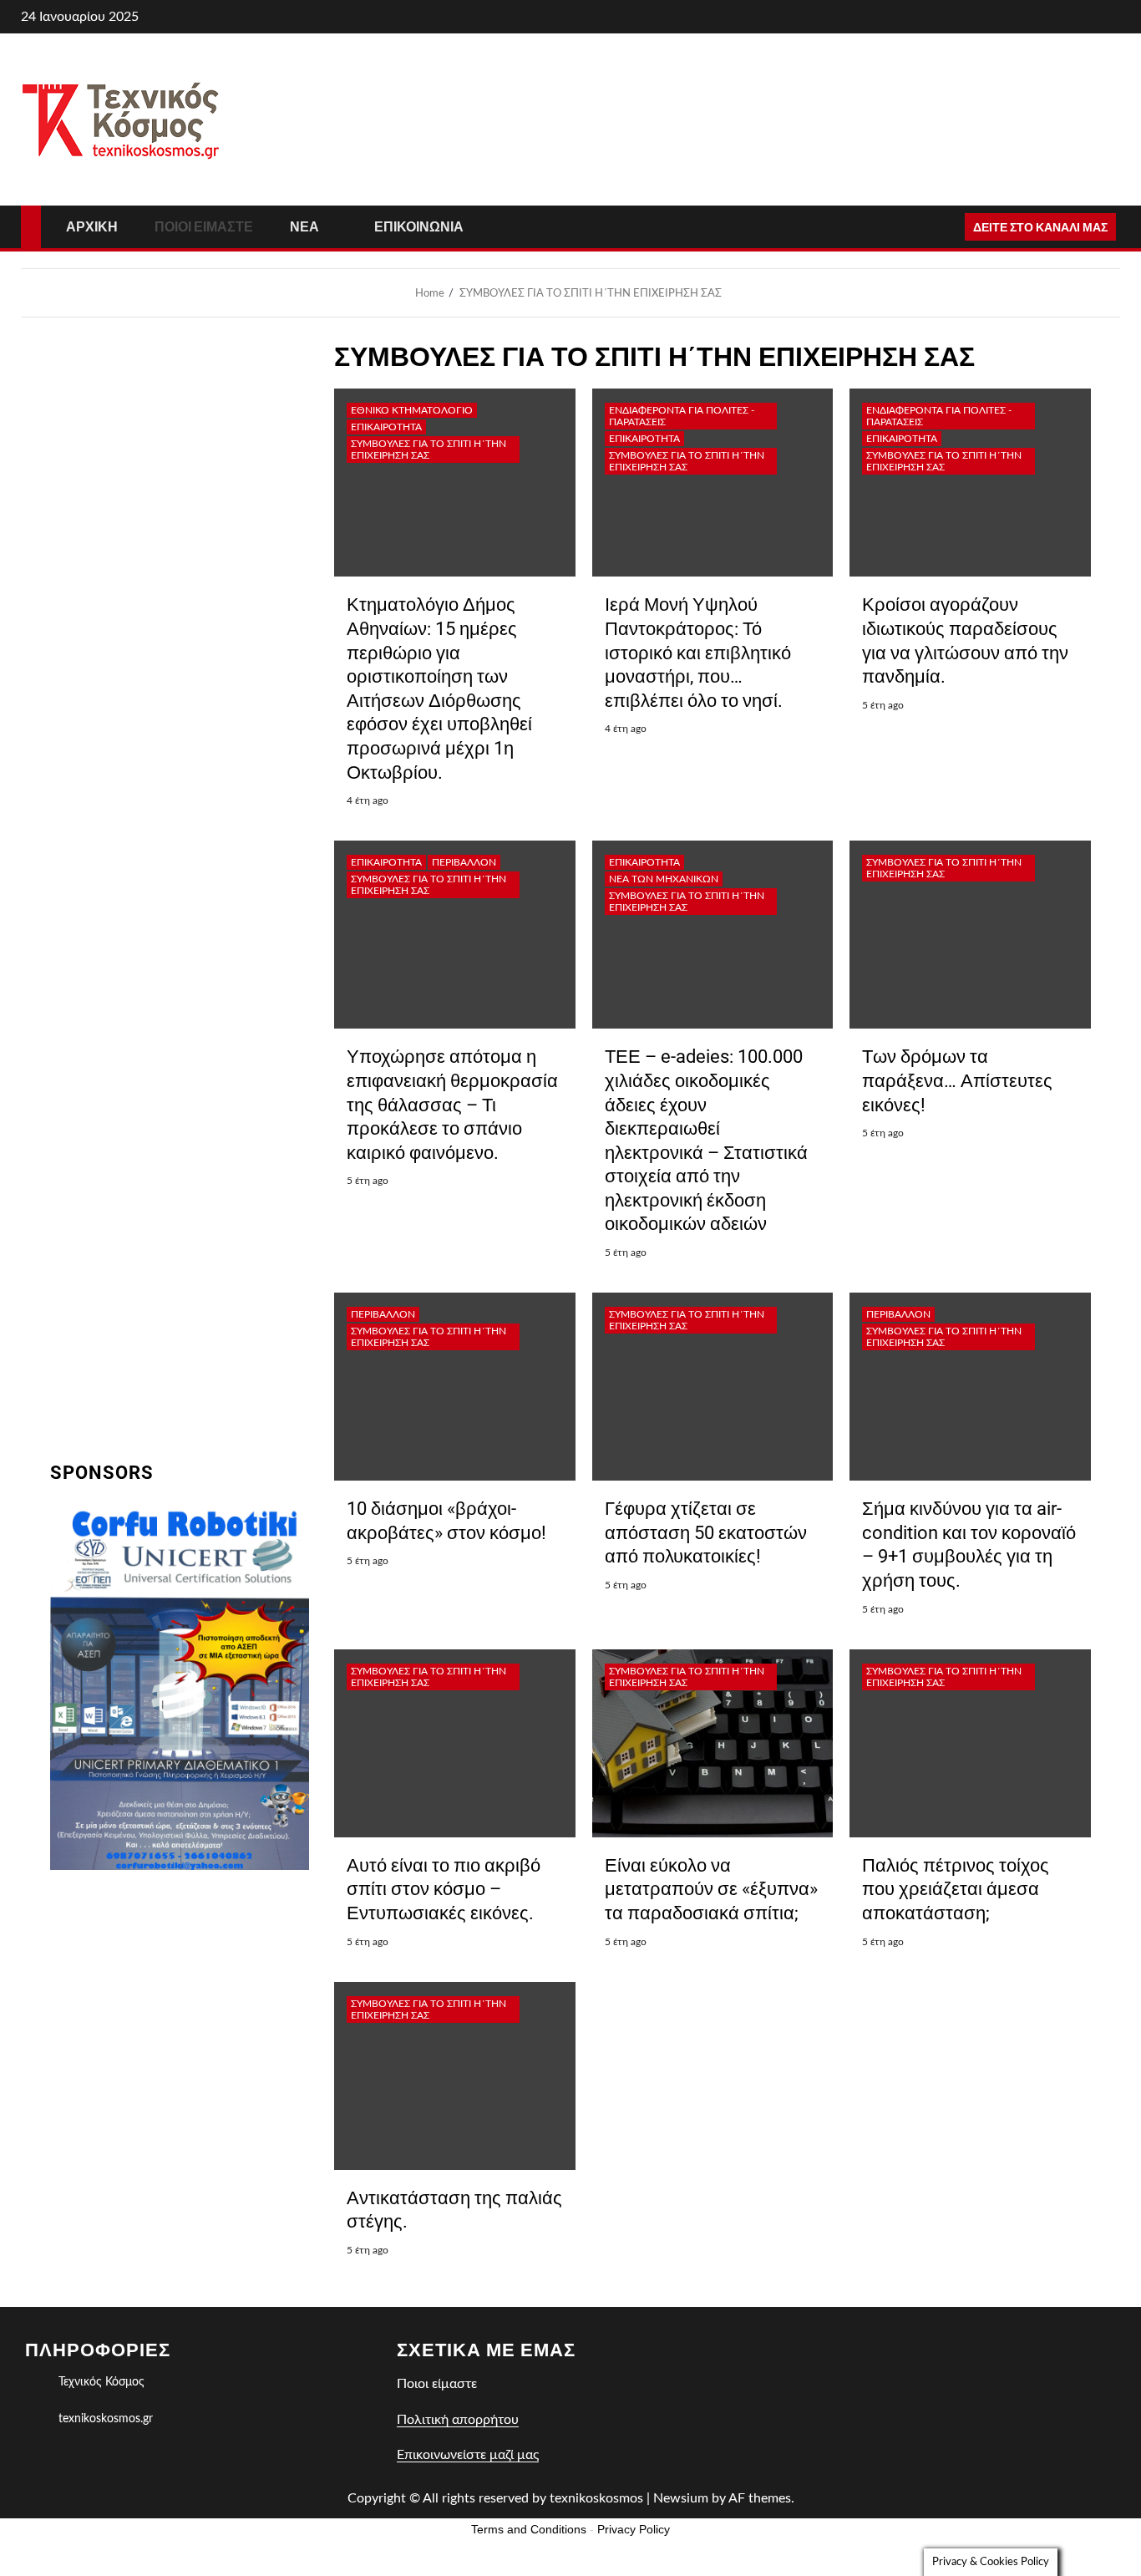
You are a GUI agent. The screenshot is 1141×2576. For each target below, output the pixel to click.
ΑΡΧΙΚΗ (92, 227)
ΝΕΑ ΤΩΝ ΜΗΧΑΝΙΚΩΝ (664, 879)
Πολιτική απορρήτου (458, 2420)
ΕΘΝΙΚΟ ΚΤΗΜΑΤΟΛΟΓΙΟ (412, 410)
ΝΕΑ (304, 227)
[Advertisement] (180, 1997)
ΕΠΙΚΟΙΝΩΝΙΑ (419, 227)
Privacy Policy (634, 2529)
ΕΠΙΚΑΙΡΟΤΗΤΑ (386, 427)
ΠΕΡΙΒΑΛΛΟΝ (464, 862)
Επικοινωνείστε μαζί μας (468, 2455)
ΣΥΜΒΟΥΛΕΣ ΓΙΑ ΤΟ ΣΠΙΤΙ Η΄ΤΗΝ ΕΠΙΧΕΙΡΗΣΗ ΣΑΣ (429, 450)
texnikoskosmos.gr (106, 2419)
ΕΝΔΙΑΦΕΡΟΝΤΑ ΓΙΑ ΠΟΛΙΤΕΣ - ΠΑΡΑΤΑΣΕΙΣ (682, 416)
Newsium (681, 2498)
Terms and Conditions (529, 2529)
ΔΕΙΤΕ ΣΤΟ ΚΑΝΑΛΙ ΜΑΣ (1040, 227)
